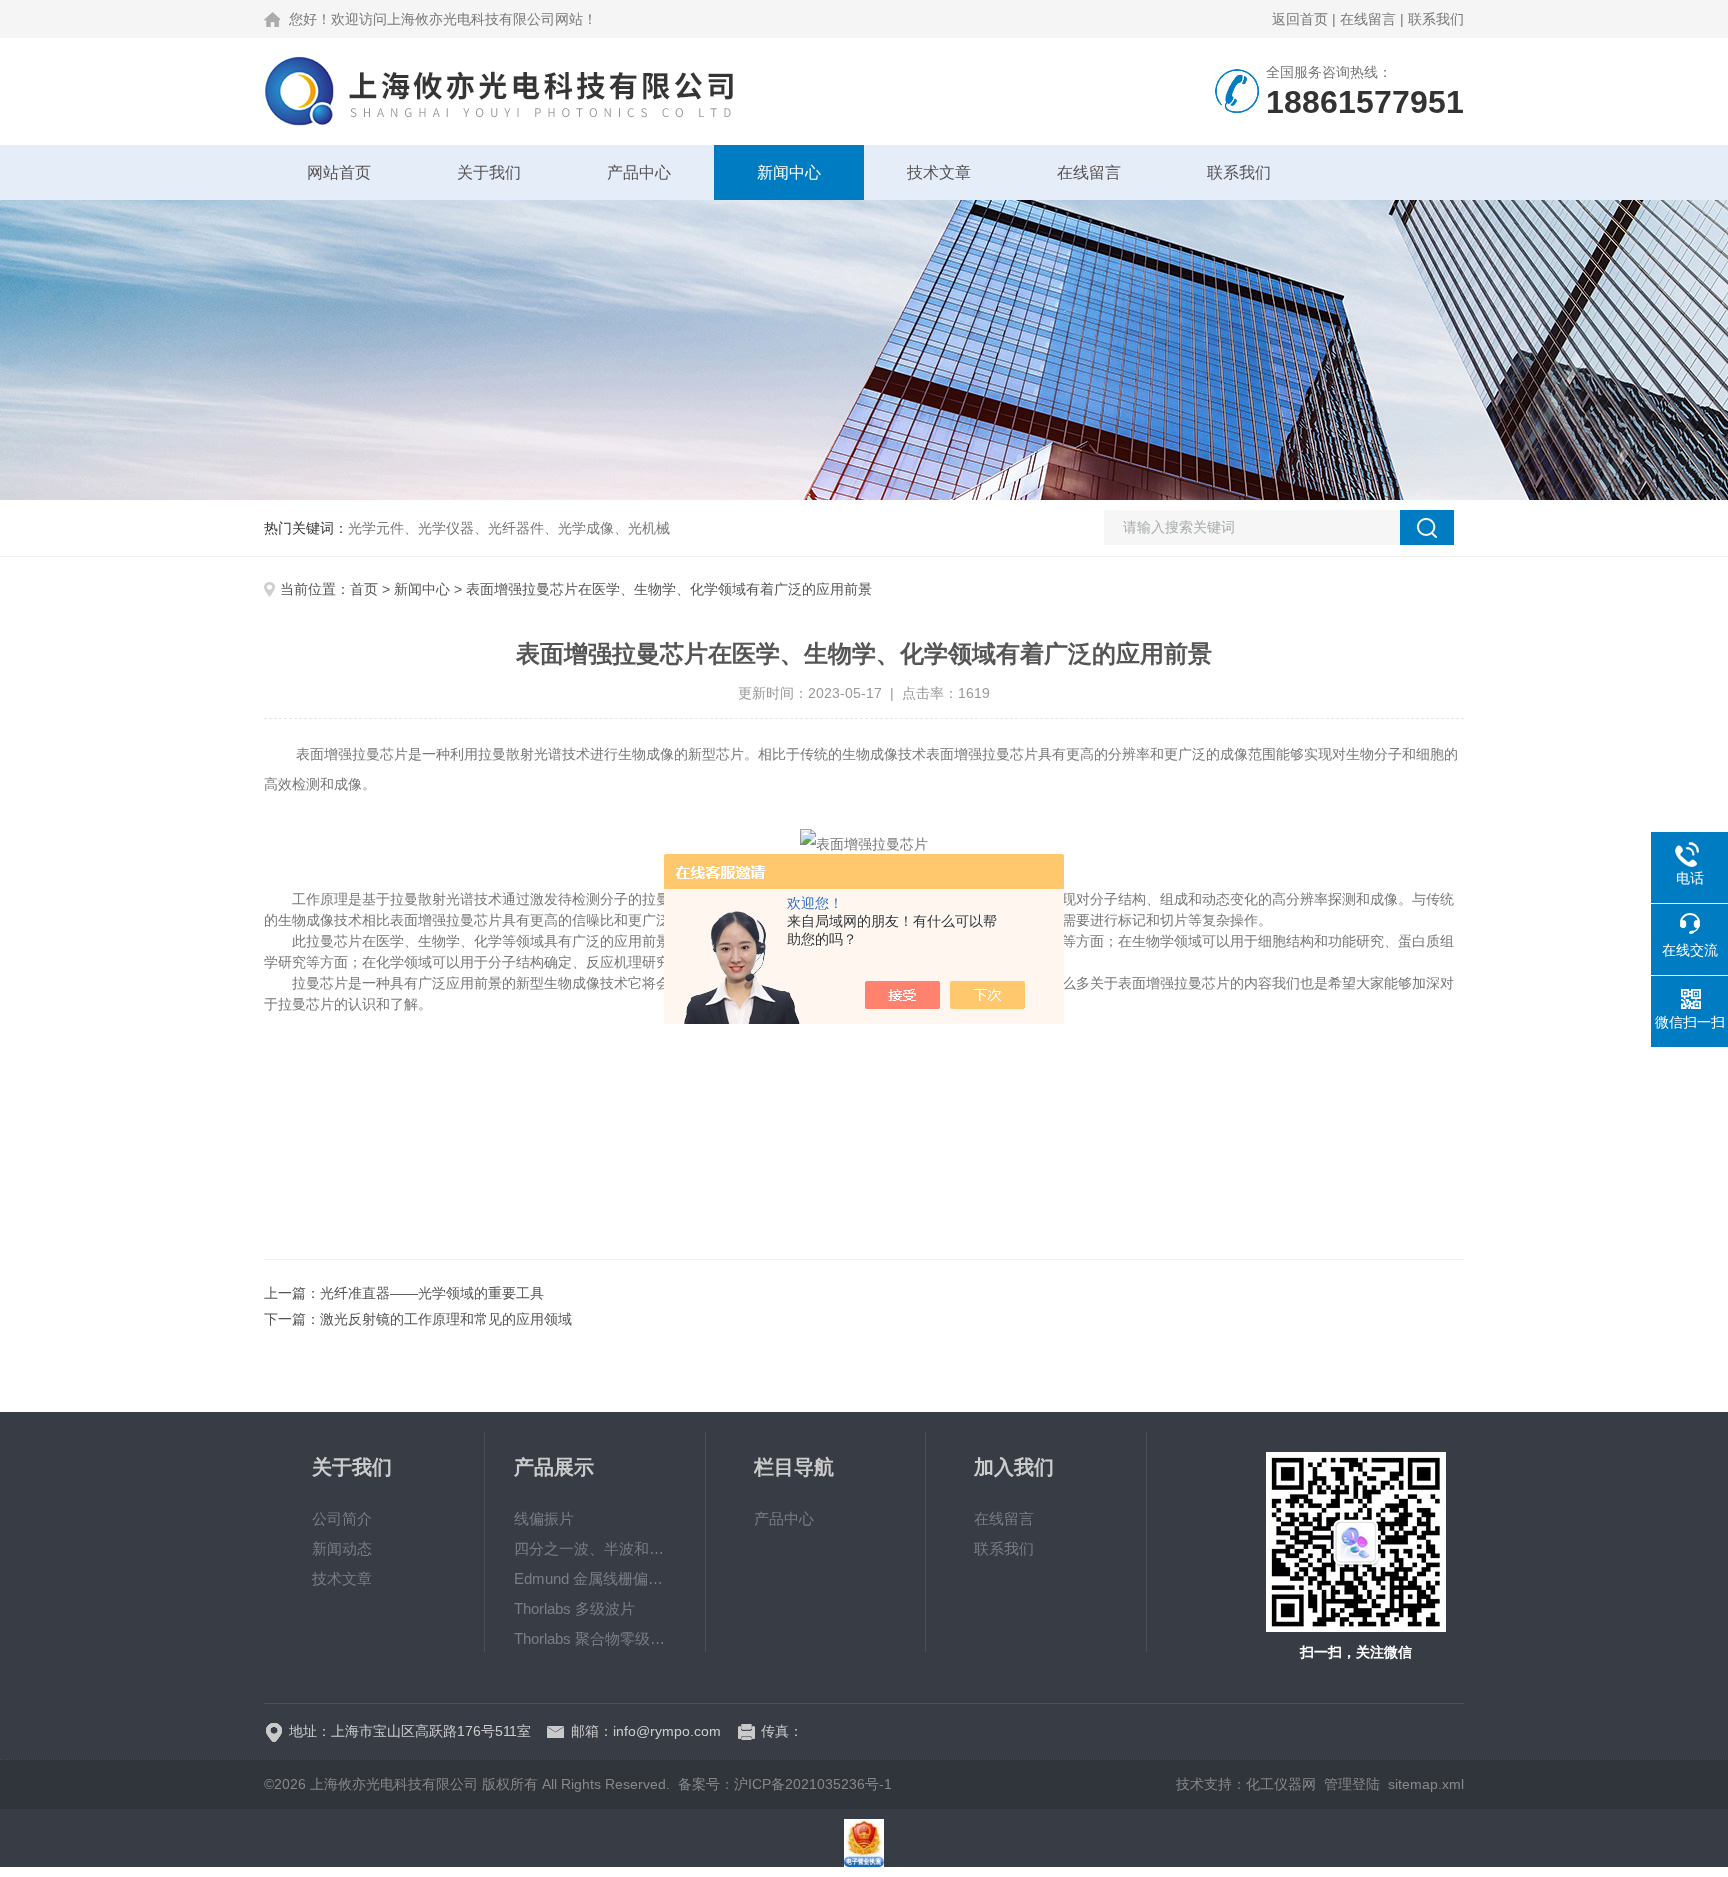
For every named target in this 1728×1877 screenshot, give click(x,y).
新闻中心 (789, 172)
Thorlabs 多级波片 (574, 1608)
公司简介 (342, 1518)
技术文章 (939, 172)
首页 (364, 589)
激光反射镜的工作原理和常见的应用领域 (446, 1319)
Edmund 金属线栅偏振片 (595, 1578)
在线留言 (1368, 19)
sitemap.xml (1426, 1784)
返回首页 (1300, 19)
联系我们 (1436, 19)
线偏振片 (544, 1518)
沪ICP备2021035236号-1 (813, 1784)
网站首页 (339, 172)
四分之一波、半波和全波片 (595, 1548)
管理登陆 (1352, 1784)
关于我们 (489, 172)
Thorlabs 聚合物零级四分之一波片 (595, 1638)
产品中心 (639, 172)
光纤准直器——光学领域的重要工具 (432, 1293)
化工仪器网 (1281, 1784)
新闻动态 (342, 1548)
